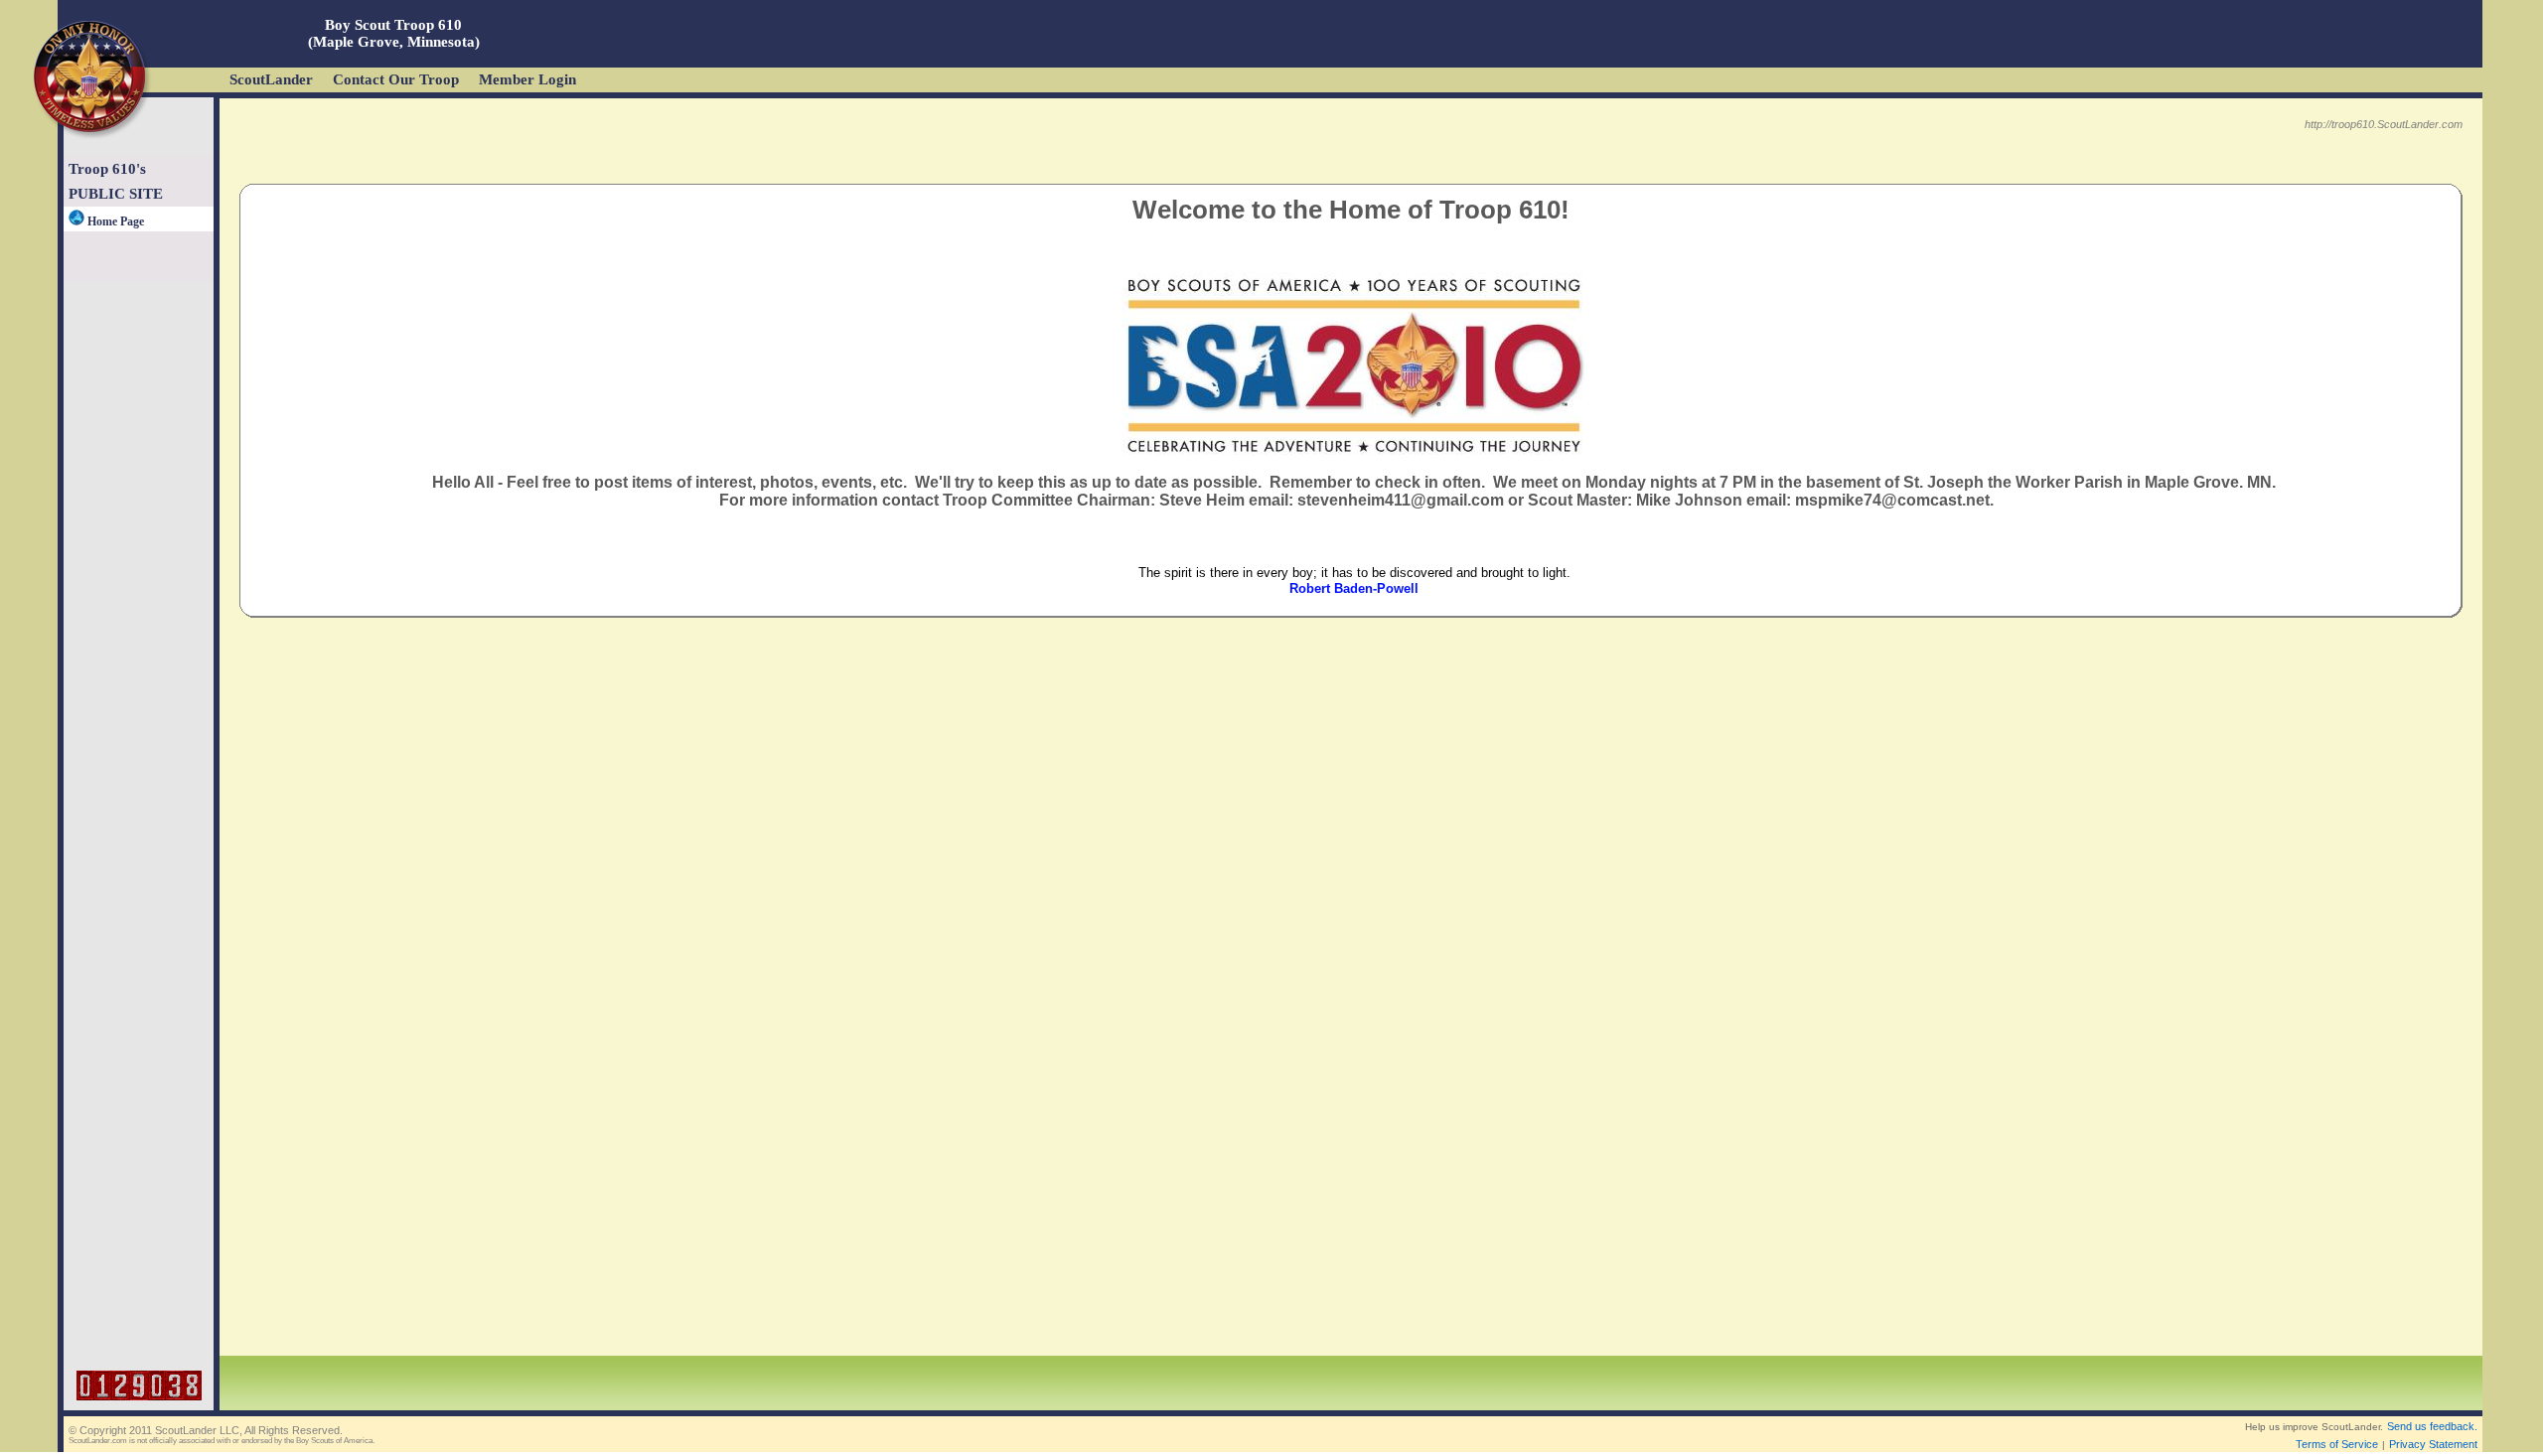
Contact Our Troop (396, 79)
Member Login (527, 79)
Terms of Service (2337, 1444)
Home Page (114, 221)
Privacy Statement (2433, 1444)
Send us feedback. (2432, 1426)
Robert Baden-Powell (1354, 588)
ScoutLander (271, 79)
